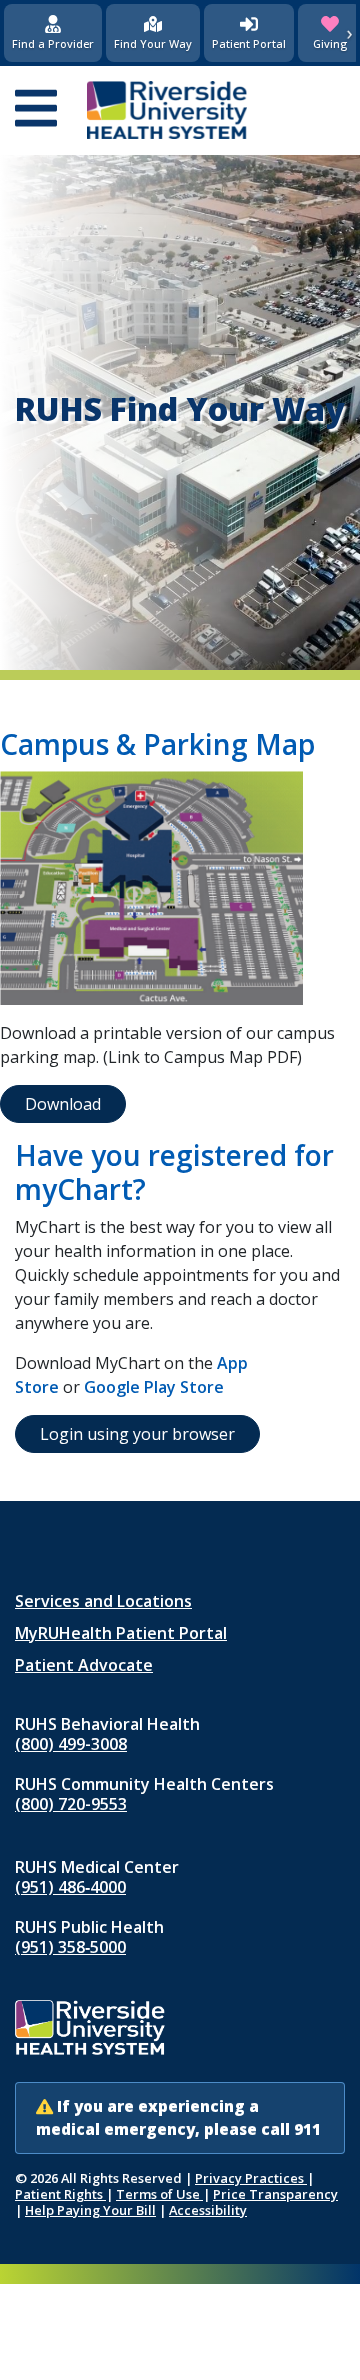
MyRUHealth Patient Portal (121, 1633)
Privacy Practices (251, 2178)
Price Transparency (275, 2194)
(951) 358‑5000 (70, 1947)
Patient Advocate (84, 1665)
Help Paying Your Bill (90, 2210)
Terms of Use (159, 2194)
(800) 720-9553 (71, 1804)
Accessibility (208, 2210)
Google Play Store (154, 1387)
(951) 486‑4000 (70, 1887)
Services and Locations (103, 1601)
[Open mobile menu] (36, 110)
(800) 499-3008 (71, 1744)
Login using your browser (137, 1434)
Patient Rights (60, 2194)
